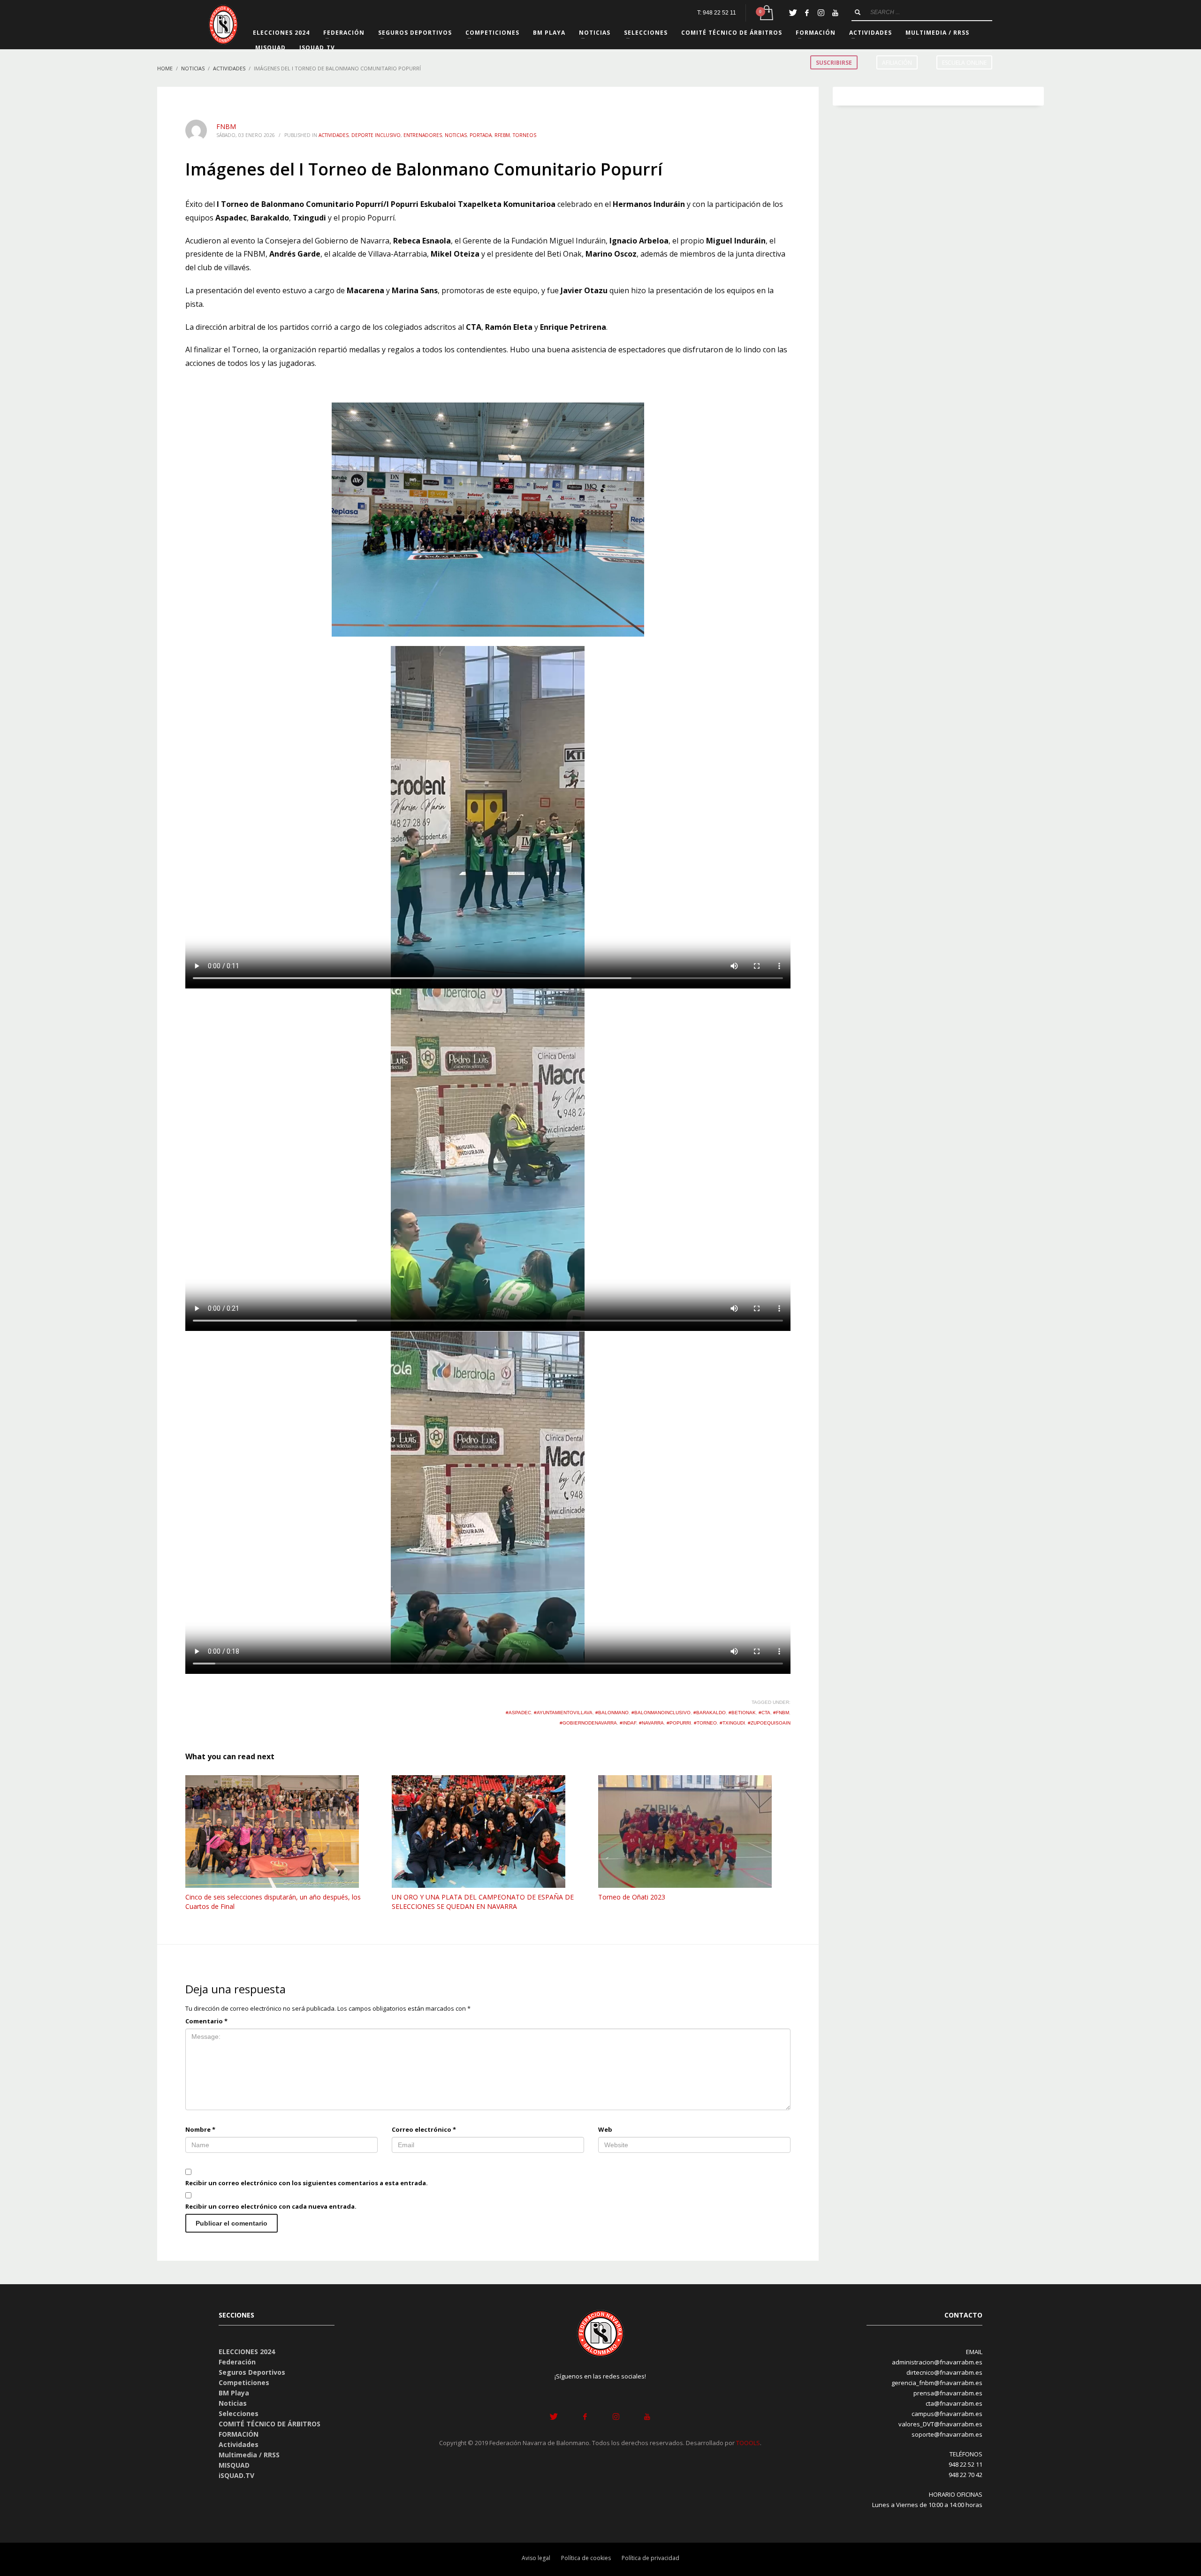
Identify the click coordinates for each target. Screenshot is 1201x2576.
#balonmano (612, 1713)
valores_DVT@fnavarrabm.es (940, 2424)
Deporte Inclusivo (376, 135)
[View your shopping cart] (766, 13)
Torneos (524, 135)
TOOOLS (748, 2443)
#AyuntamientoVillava (563, 1713)
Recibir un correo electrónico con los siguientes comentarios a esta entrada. (307, 2183)
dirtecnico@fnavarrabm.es (944, 2372)
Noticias (456, 135)
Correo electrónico (424, 2129)
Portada (481, 135)
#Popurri (679, 1723)
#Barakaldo (710, 1713)
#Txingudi (732, 1723)
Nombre (200, 2129)
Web (605, 2129)
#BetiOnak (742, 1713)
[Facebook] (807, 13)
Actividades (334, 135)
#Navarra (651, 1723)
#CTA (764, 1713)
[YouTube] (835, 13)
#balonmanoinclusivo (661, 1713)
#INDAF (628, 1723)
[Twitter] (793, 13)
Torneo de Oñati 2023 (632, 1897)
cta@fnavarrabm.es (954, 2403)
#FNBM (781, 1713)
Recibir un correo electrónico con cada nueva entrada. (271, 2206)
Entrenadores (423, 135)
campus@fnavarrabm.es (947, 2414)
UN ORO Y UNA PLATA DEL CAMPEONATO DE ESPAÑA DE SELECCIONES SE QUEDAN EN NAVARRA (483, 1902)
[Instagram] (821, 13)
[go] (858, 12)
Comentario (206, 2021)
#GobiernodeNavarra (588, 1723)
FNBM (226, 126)
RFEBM (502, 135)
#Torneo (705, 1723)
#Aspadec (518, 1713)
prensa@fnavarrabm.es (948, 2393)
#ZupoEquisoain (769, 1723)
